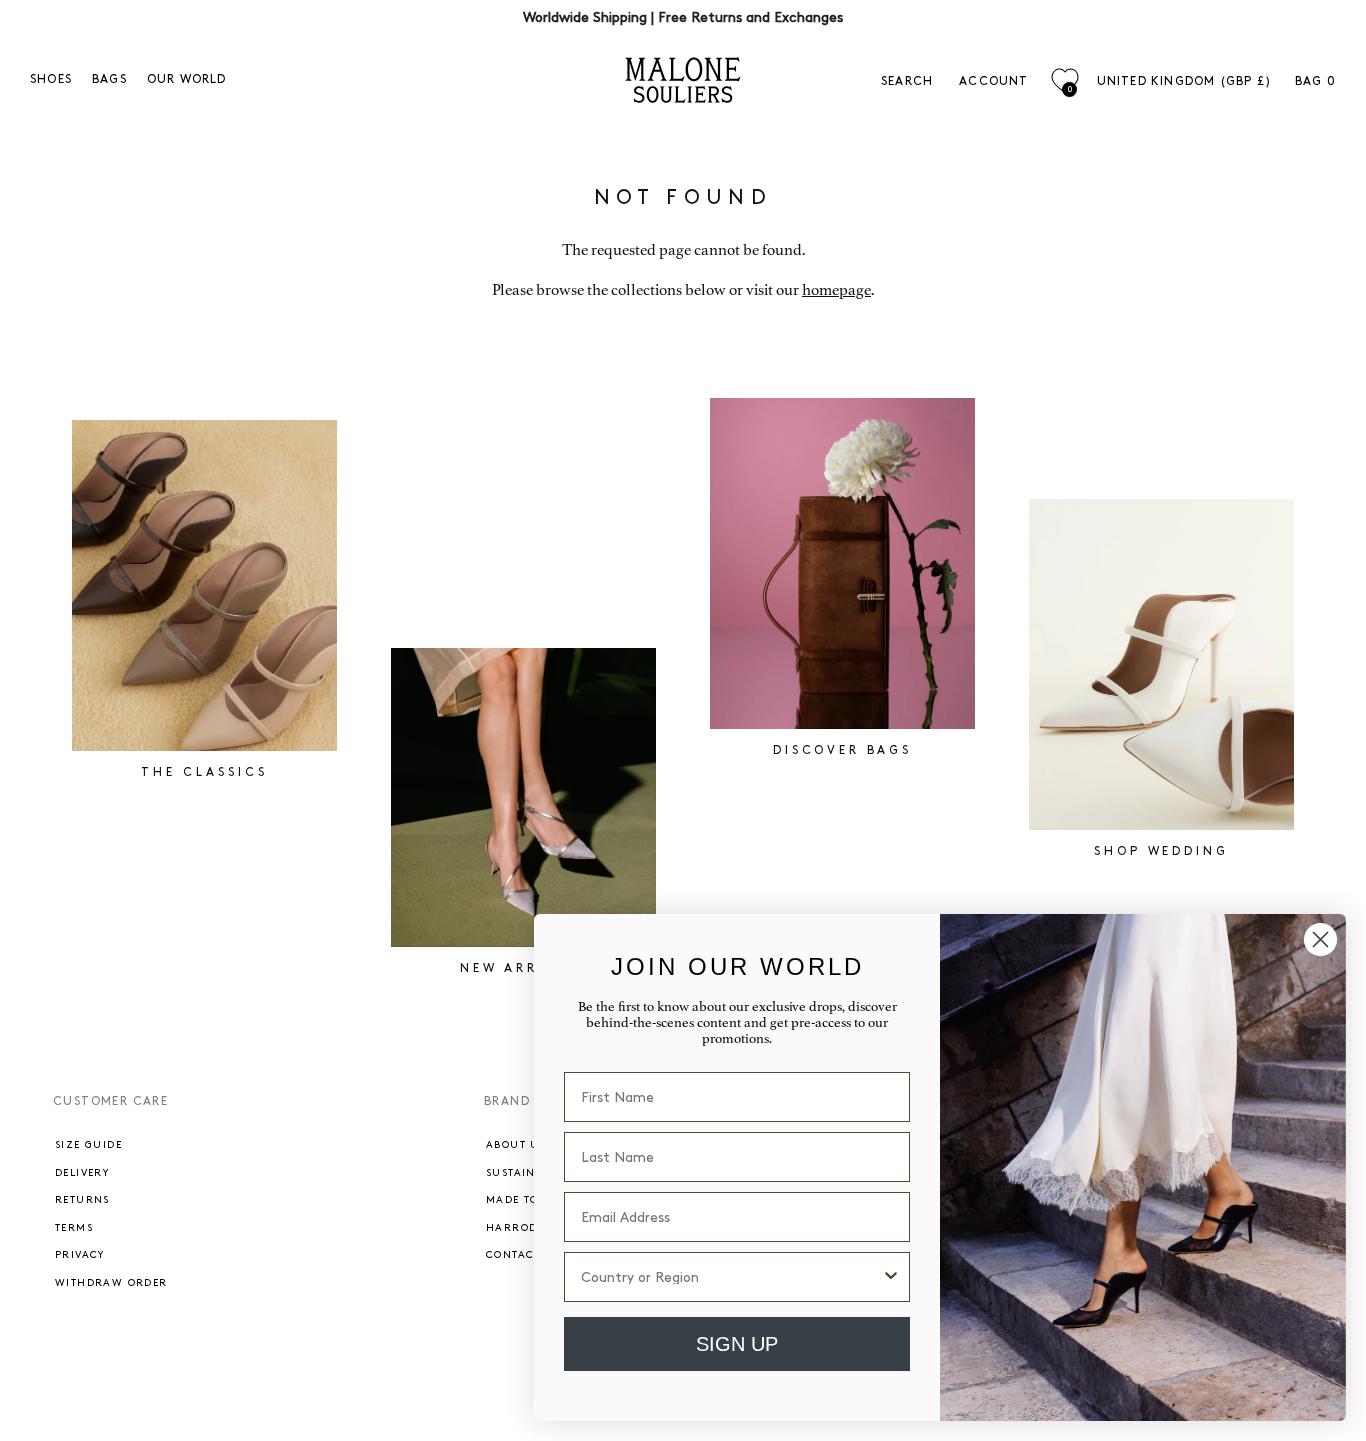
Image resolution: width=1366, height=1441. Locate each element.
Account (993, 81)
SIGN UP (737, 1344)
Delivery (82, 1173)
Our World (187, 79)
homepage (836, 290)
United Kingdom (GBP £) (1184, 81)
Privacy (80, 1255)
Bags (109, 79)
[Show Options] (891, 1277)
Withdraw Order (111, 1283)
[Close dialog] (1320, 939)
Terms (74, 1228)
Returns (82, 1200)
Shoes (51, 79)
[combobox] (731, 1277)
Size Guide (88, 1145)
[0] (1064, 80)
